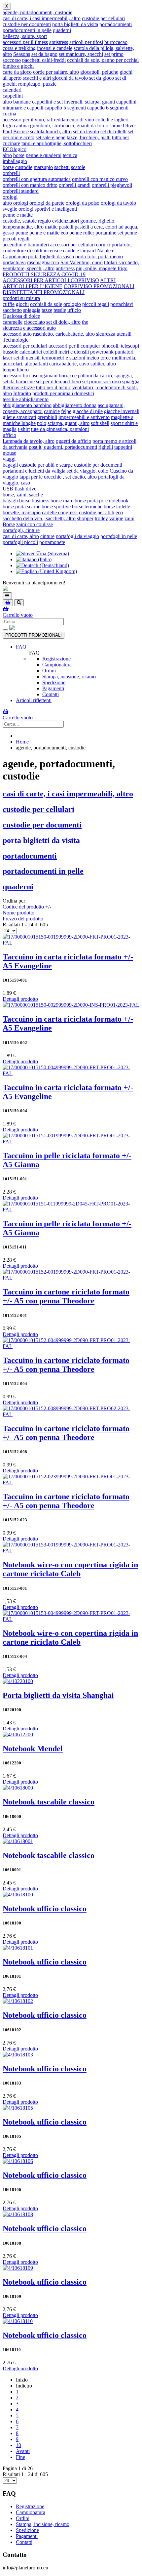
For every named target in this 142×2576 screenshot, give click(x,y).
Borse (9, 524)
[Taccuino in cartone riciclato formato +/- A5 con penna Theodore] (71, 1278)
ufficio (74, 310)
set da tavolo (86, 131)
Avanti (23, 2451)
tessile (60, 310)
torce (106, 358)
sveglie (10, 209)
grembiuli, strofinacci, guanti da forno (69, 126)
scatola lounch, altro (51, 131)
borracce (68, 376)
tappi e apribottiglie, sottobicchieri (57, 143)
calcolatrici (31, 352)
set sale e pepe (51, 137)
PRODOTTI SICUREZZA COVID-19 (44, 274)
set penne (127, 233)
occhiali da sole (46, 304)
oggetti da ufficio (73, 441)
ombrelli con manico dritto (30, 185)
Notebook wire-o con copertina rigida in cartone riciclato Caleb (70, 1569)
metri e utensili (74, 352)
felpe (66, 411)
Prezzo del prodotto (23, 919)
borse (19, 155)
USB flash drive (19, 489)
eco (119, 512)
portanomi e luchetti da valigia (34, 471)
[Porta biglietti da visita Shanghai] (18, 1681)
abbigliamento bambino (27, 405)
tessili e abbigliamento (26, 399)
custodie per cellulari (103, 18)
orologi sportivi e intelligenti (48, 209)
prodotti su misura (21, 298)
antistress (59, 42)
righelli (106, 447)
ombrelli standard (21, 191)
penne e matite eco (49, 233)
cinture (47, 536)
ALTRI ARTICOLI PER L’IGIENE (59, 283)
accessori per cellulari (72, 245)
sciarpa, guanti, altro (69, 423)
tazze (47, 310)
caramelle (13, 322)
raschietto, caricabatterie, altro (64, 334)
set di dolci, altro (63, 322)
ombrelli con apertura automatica (37, 179)
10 (18, 2445)
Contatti (51, 694)
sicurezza (106, 334)
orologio (72, 304)
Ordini (49, 671)
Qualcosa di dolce (21, 316)
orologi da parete (47, 203)
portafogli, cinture (21, 530)
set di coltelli (113, 131)
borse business (34, 501)
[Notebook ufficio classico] (18, 1895)
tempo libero (16, 370)
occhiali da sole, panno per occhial (103, 60)
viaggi (9, 459)
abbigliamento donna (75, 405)
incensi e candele (55, 48)
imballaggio (15, 161)
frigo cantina (16, 126)
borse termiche (87, 507)
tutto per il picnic (53, 387)
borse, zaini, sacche (23, 495)
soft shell (100, 423)
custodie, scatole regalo (27, 221)
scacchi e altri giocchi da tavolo (55, 78)
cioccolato (34, 322)
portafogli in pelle (119, 536)
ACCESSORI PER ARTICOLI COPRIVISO (51, 280)
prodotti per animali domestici (63, 393)
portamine (106, 233)
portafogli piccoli (20, 542)
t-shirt (24, 429)
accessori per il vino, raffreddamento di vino (48, 120)
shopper (85, 518)
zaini (129, 518)
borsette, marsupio (22, 512)
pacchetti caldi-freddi (44, 60)
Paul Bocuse (16, 131)
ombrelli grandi (75, 185)
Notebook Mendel (33, 1749)
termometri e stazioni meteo (71, 358)
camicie (52, 411)
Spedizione (54, 682)
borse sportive (56, 507)
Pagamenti (53, 688)
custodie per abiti (97, 512)
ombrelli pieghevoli (112, 185)
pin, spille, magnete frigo (102, 268)
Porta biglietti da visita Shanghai (58, 1695)
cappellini (13, 96)
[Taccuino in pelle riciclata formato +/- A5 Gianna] (71, 1141)
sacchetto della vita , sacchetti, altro (39, 518)
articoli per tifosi (86, 42)
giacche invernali (122, 411)
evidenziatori (66, 221)
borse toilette (117, 507)
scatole (78, 167)
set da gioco (102, 78)
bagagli (10, 465)
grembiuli (47, 417)
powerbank (102, 352)
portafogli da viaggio (77, 536)
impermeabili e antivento (84, 417)
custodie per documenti (27, 24)
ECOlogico (15, 149)
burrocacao (116, 42)
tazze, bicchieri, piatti (89, 137)
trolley (101, 518)
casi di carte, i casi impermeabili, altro (42, 18)
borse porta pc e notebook (102, 501)
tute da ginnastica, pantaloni (60, 429)
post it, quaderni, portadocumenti (63, 447)
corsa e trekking (19, 48)
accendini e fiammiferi (26, 245)
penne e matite (18, 215)
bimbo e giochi (18, 66)
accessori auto (17, 334)
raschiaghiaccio (43, 262)
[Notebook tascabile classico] (18, 1788)
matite (51, 227)
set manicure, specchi (81, 54)
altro (7, 102)
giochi (22, 304)
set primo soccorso (102, 381)
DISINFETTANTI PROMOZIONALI (44, 292)
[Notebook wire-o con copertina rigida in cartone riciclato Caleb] (71, 1551)
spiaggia (32, 310)
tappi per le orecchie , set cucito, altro (58, 477)
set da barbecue (19, 381)
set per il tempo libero (58, 381)
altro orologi (15, 203)
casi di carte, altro (21, 536)
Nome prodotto (18, 913)
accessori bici (17, 376)
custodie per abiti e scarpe (46, 465)
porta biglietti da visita (75, 24)
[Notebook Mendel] (18, 1734)
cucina (9, 114)
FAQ (21, 647)
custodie (24, 167)
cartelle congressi (60, 512)
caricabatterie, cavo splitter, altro (83, 364)
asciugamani (45, 376)
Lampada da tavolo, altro (29, 441)
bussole (10, 352)
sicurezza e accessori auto (29, 328)
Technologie (16, 340)
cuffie (9, 304)
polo (42, 423)
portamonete (52, 542)
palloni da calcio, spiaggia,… (108, 376)
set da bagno (44, 54)
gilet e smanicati (19, 417)
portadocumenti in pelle (27, 30)
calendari (12, 90)
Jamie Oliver (123, 126)
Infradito (22, 393)
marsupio (43, 167)
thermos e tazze (19, 387)
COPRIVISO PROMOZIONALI (99, 286)
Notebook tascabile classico (49, 1802)
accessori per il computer (74, 346)
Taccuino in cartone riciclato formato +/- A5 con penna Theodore (66, 1296)
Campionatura (57, 665)
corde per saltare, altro (56, 72)
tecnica (70, 155)
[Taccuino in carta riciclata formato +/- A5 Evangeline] (71, 943)
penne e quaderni (44, 155)
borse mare (62, 501)
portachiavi (14, 262)
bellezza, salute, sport (25, 36)
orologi (10, 197)
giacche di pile (88, 411)
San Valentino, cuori (82, 262)
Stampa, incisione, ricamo (69, 676)
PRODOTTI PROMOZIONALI (34, 635)
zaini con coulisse (35, 524)
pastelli (66, 227)
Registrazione (56, 659)
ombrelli (11, 173)
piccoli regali (16, 239)
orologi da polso (83, 203)
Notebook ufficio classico (45, 1909)
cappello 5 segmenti (65, 108)
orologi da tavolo (118, 203)
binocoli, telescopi (120, 346)
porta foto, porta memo (99, 256)
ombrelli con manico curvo (100, 179)
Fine (20, 2457)
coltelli (50, 352)
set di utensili (27, 358)
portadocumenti (116, 24)
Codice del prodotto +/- (27, 907)
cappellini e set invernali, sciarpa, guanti (73, 102)
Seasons (22, 54)
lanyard (88, 251)
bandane (22, 102)
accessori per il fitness (25, 42)
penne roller (82, 233)
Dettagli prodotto (20, 999)
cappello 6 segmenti (108, 108)
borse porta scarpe (21, 507)
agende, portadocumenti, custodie (37, 12)
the (85, 322)
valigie (116, 518)
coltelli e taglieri (112, 120)
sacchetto (12, 310)
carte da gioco (17, 72)
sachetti (62, 167)
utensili (124, 334)
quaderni (62, 30)
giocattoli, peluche (99, 72)
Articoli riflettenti (34, 700)
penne (22, 233)
